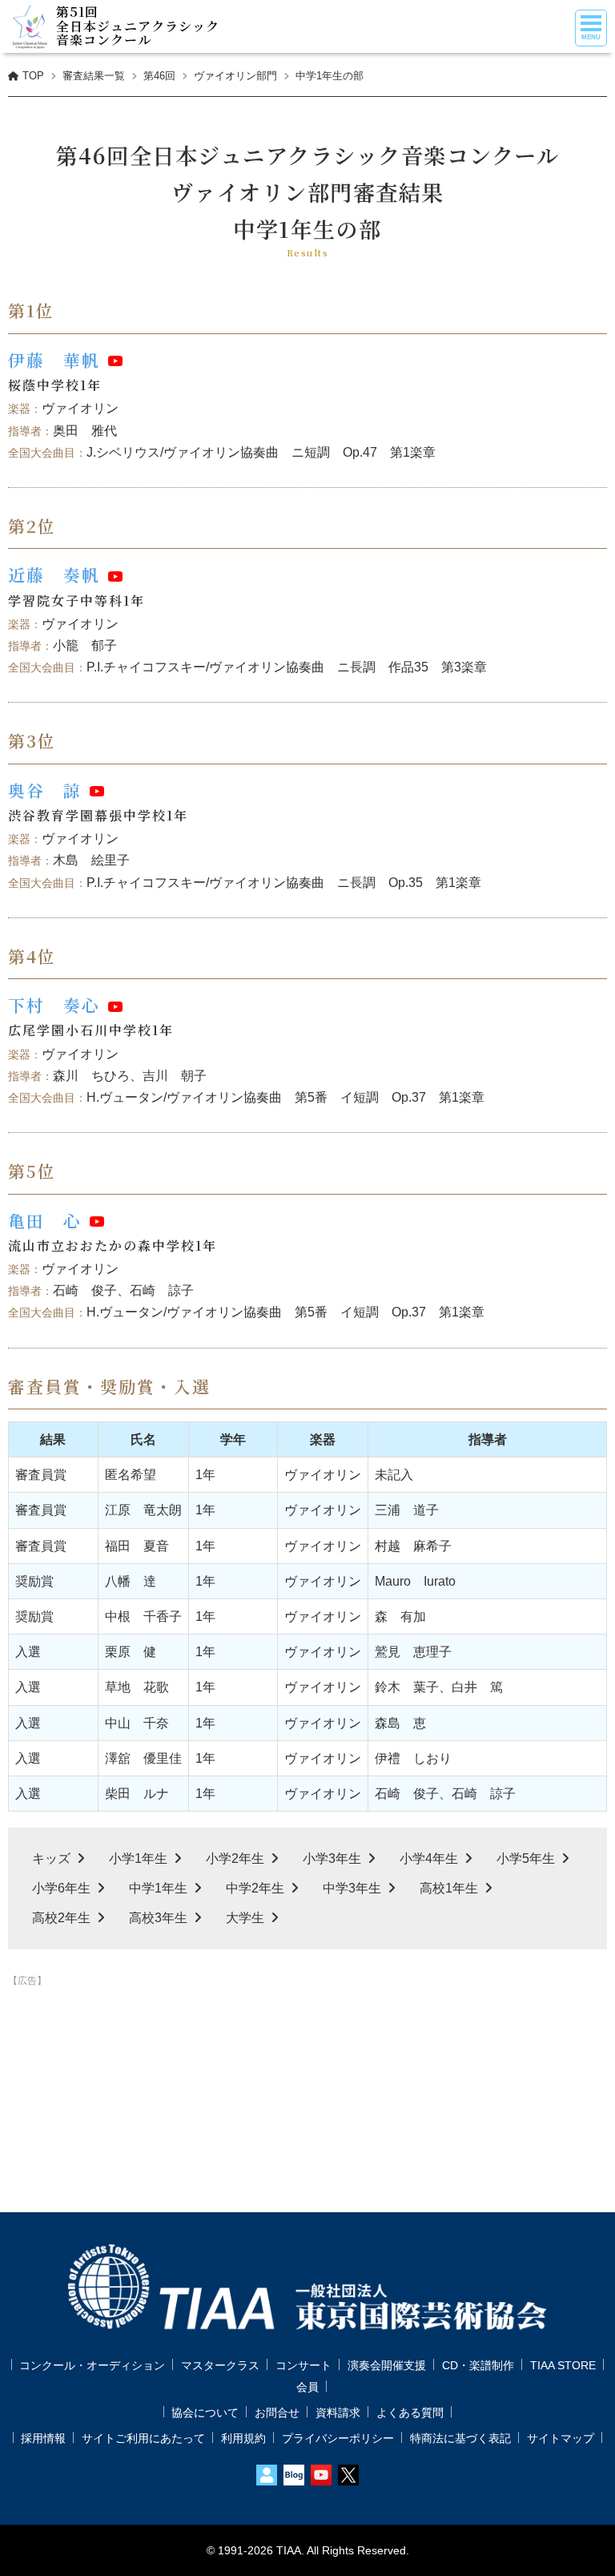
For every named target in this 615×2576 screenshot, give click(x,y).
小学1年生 (138, 1858)
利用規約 (243, 2438)
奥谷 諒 (45, 790)
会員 (307, 2387)
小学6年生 (61, 1888)
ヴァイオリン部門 (235, 76)
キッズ (51, 1858)
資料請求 (338, 2413)
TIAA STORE (563, 2365)
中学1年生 (158, 1888)
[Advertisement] (307, 2032)
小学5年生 (526, 1858)
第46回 (159, 76)
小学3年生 (332, 1858)
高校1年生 (449, 1888)
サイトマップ (561, 2438)
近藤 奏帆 (54, 574)
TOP (33, 76)
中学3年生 (352, 1888)
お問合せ (277, 2413)
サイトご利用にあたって (143, 2438)
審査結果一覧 (94, 76)
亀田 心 (45, 1220)
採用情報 (43, 2438)
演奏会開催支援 (387, 2365)
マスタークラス (220, 2365)
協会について (205, 2413)
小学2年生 (235, 1858)
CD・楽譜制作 (478, 2365)
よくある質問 (410, 2413)
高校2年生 (61, 1918)
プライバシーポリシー (338, 2438)
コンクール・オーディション (92, 2365)
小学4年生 (429, 1858)
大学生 (245, 1918)
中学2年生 (255, 1888)
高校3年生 (158, 1918)
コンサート (303, 2365)
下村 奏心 (54, 1005)
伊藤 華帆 (54, 360)
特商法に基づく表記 (460, 2438)
